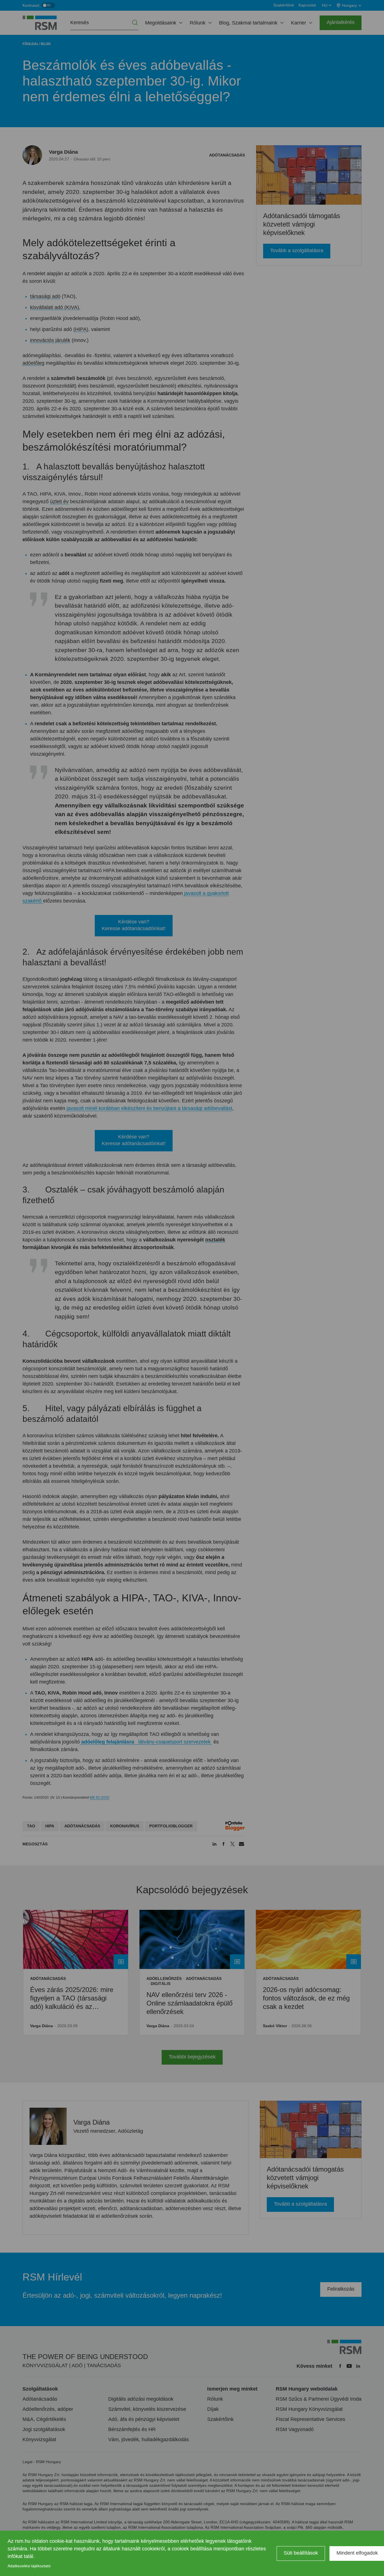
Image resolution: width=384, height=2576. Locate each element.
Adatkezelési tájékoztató (29, 2566)
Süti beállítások (301, 2553)
